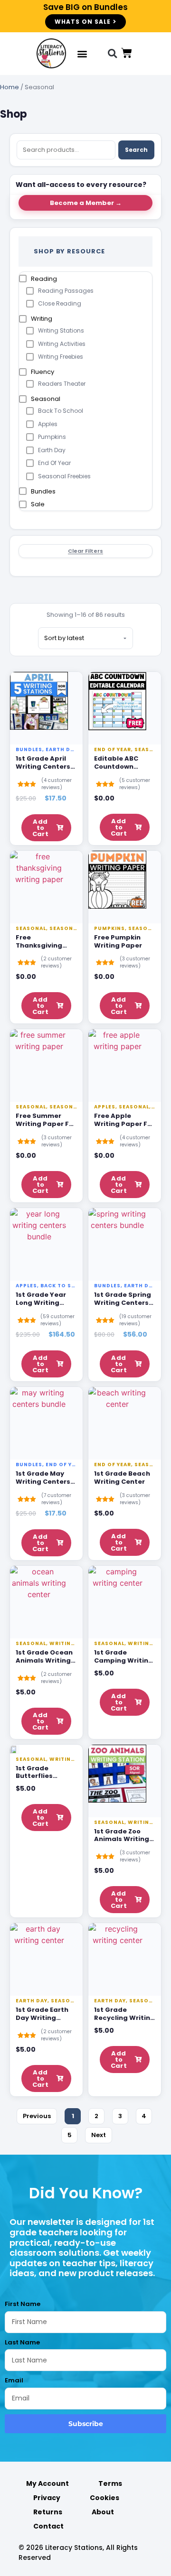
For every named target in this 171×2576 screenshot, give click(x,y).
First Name (23, 2304)
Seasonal (46, 399)
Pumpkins (52, 437)
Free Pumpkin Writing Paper (118, 941)
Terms (110, 2483)
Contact (48, 2526)
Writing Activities (62, 344)
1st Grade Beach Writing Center (122, 1478)
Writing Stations (61, 330)
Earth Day (52, 450)
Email (14, 2380)
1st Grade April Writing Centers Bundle (43, 767)
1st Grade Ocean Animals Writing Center (44, 1660)
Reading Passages (66, 291)
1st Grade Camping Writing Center (123, 1660)
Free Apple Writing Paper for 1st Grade (124, 1124)
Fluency (43, 372)
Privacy (47, 2498)
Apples (48, 424)
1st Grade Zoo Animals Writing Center (122, 1839)
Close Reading (60, 303)
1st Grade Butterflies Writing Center (41, 1776)
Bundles (43, 491)
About (103, 2512)
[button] (82, 54)
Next (99, 2135)
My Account (47, 2483)
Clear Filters (85, 551)
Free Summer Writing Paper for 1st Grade (46, 1124)
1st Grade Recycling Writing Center (124, 2018)
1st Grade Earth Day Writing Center (42, 2018)
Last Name (22, 2342)
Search (136, 150)
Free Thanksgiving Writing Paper (40, 945)
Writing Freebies (61, 357)
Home (9, 87)
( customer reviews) (57, 784)
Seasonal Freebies (64, 476)
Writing (42, 319)
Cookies (104, 2498)
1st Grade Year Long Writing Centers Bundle (42, 1303)
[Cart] (127, 53)
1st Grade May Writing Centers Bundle (43, 1482)
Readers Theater (62, 384)
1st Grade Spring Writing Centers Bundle (123, 1303)
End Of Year (54, 463)
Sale (38, 504)
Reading (44, 279)
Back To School (61, 411)
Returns (48, 2512)
